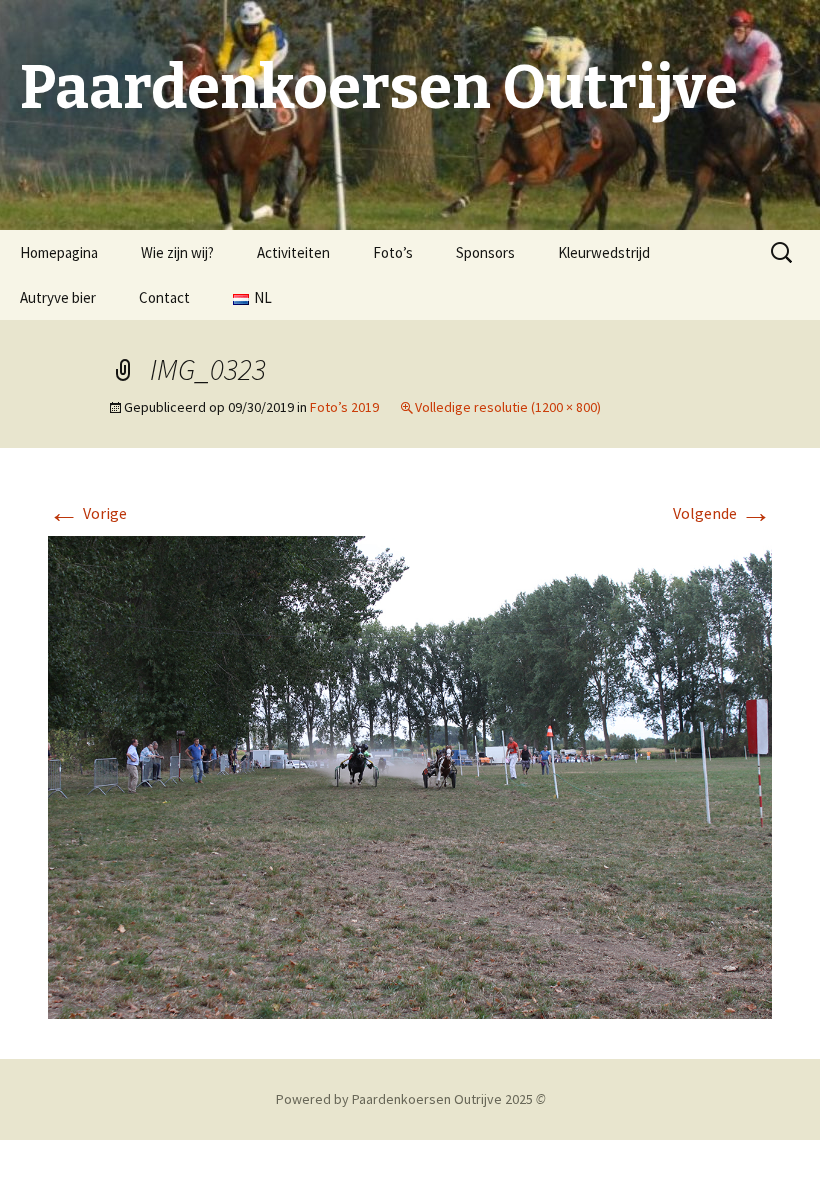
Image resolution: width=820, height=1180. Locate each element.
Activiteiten (293, 252)
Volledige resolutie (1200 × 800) (508, 407)
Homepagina (59, 252)
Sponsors (485, 252)
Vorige (87, 513)
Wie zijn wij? (177, 252)
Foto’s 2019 (344, 407)
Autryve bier (58, 297)
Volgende (722, 513)
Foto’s (393, 252)
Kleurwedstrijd (604, 252)
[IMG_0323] (410, 775)
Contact (164, 297)
